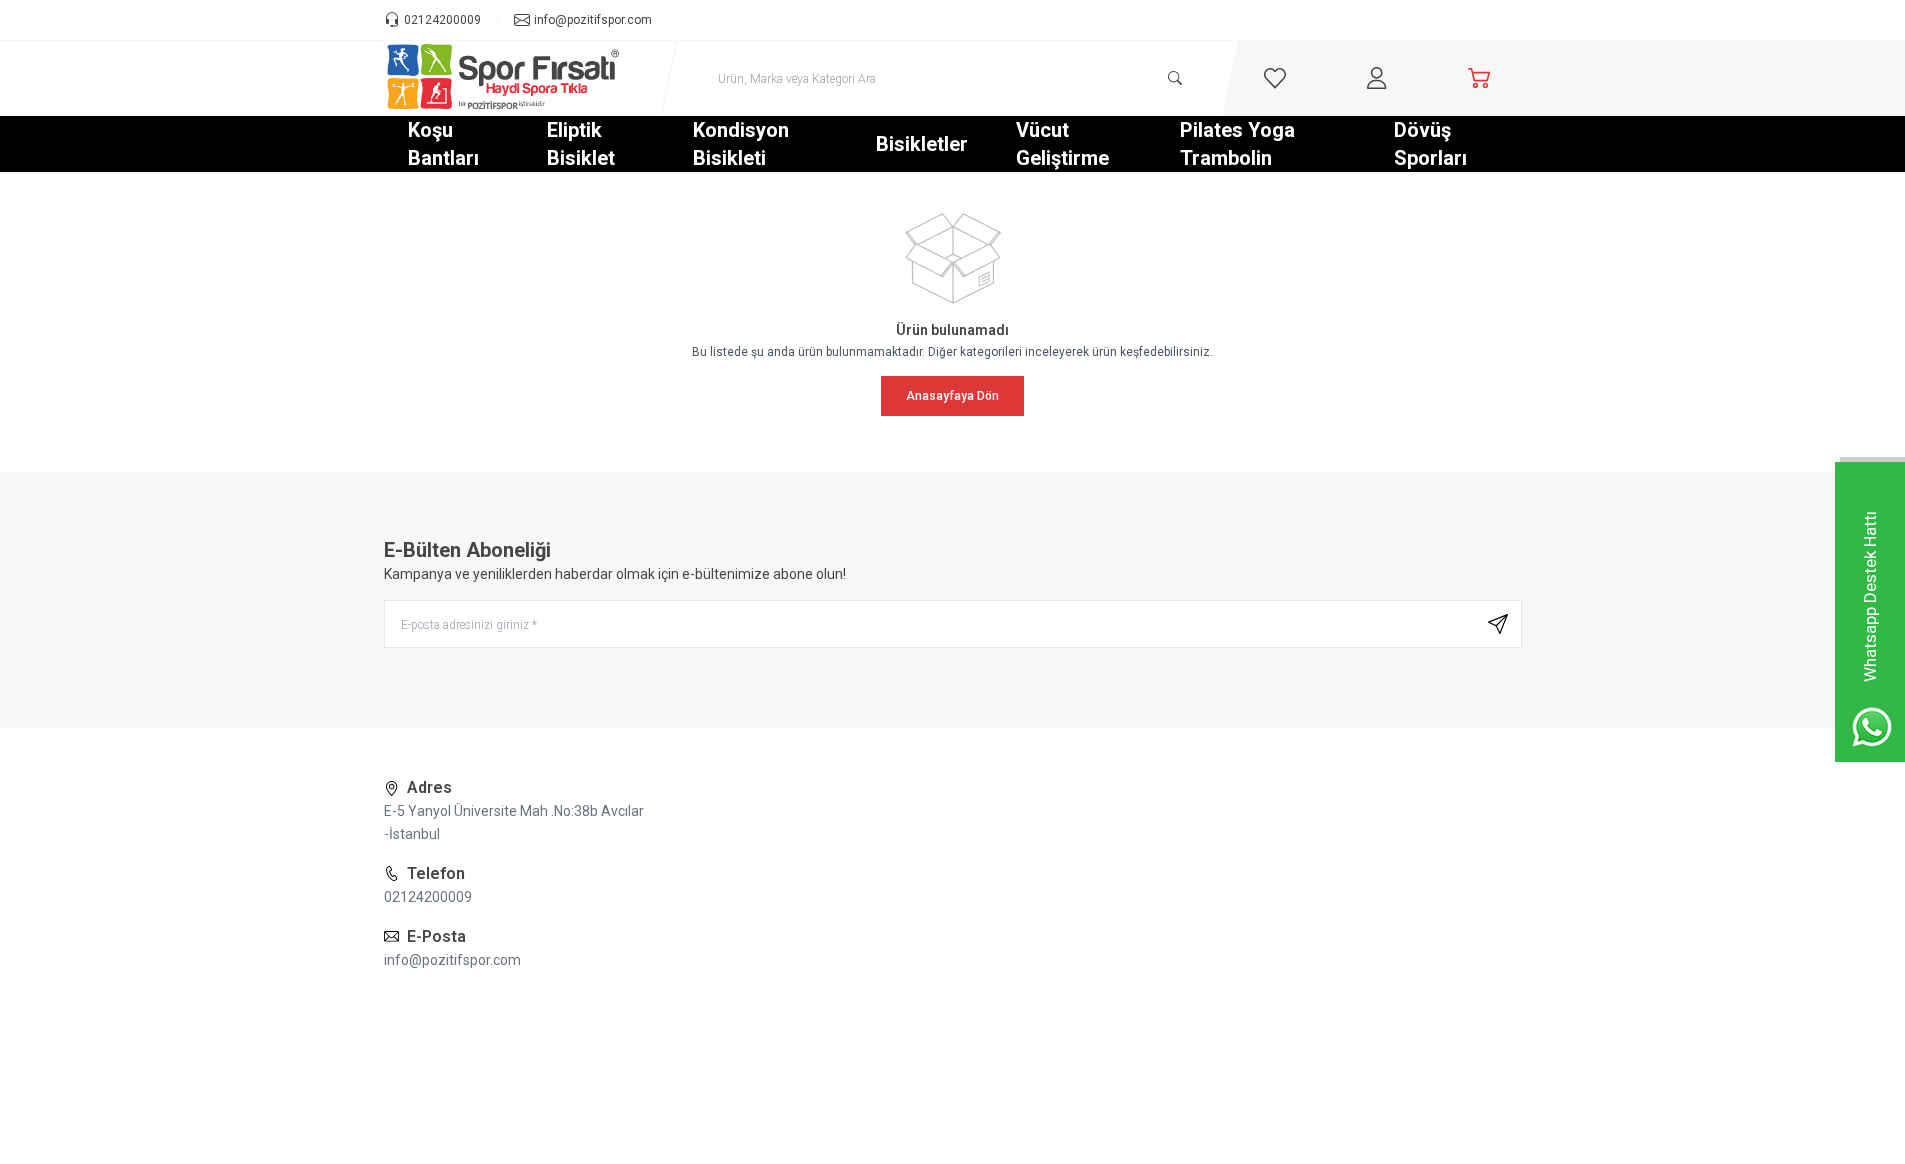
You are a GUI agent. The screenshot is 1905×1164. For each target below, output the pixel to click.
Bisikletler (922, 144)
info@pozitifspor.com (452, 960)
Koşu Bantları (443, 144)
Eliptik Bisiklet (581, 144)
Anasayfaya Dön (952, 396)
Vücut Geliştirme (1062, 144)
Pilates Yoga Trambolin (1237, 144)
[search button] (1175, 78)
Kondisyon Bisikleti (741, 144)
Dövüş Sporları (1430, 144)
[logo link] (504, 78)
